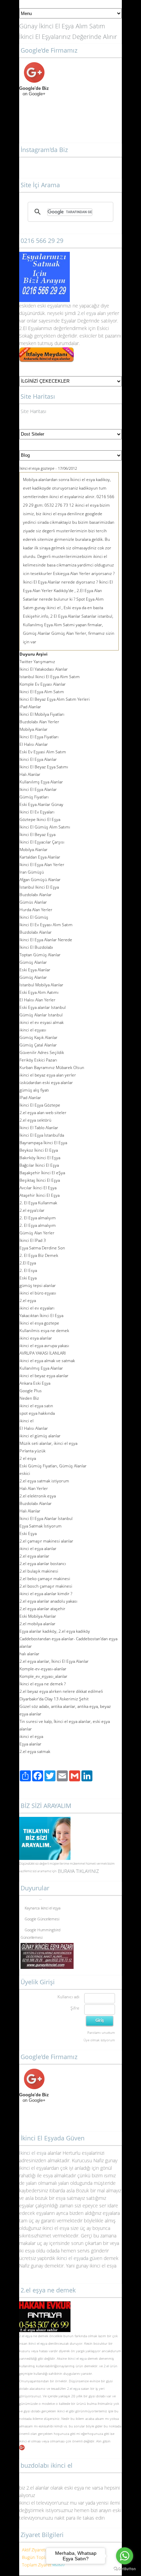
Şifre (75, 2008)
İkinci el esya (33, 2153)
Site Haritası (33, 411)
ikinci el (25, 2441)
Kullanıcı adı (68, 1997)
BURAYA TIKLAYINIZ (78, 1871)
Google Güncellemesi (42, 1916)
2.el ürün (111, 2366)
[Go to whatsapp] (125, 2556)
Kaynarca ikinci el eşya (43, 1905)
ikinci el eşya (38, 2343)
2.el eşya (87, 313)
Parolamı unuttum (101, 2032)
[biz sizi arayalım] (45, 1820)
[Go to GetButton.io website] (125, 2569)
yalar (57, 306)
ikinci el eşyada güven (79, 2258)
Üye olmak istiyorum (99, 2040)
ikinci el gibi (66, 2411)
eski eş (44, 306)
